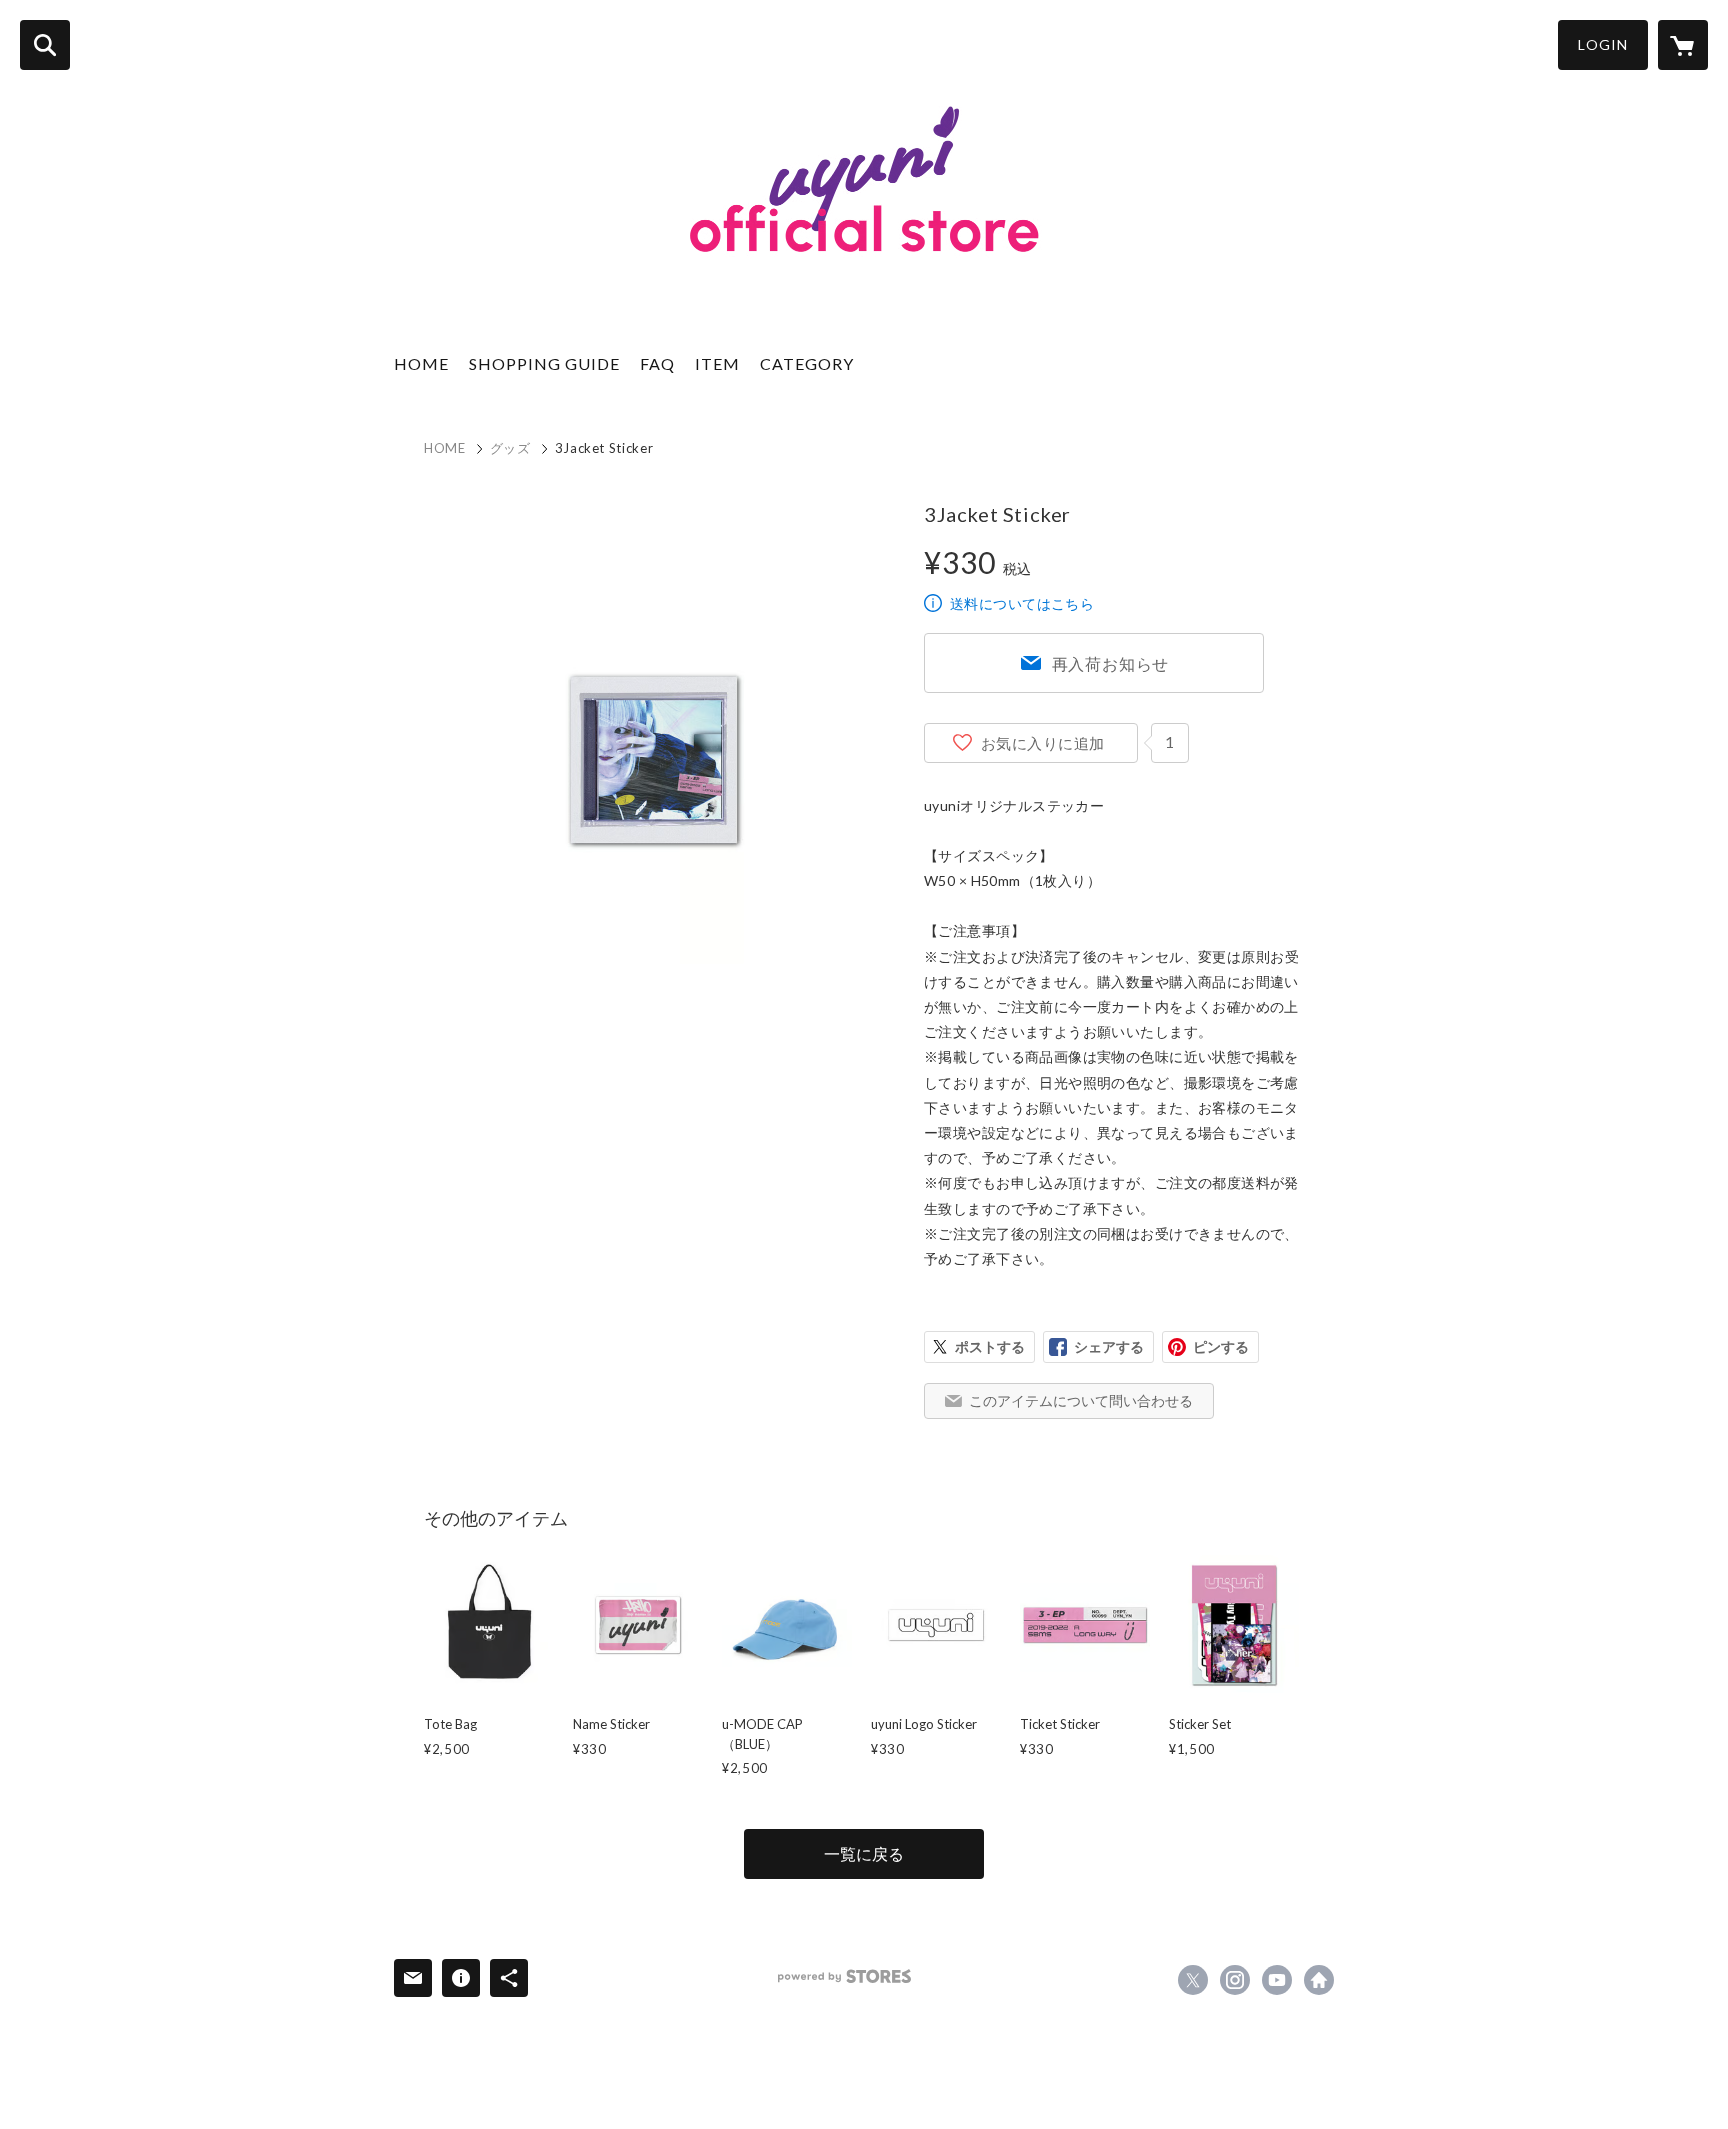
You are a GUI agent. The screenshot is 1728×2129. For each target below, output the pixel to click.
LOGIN (1603, 44)
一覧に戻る (864, 1853)
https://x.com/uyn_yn (1193, 1980)
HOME (421, 363)
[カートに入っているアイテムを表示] (1683, 45)
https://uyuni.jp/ (1319, 1980)
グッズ (510, 448)
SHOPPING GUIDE (544, 363)
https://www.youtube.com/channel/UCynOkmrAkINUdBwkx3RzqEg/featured (1277, 1980)
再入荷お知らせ (1111, 663)
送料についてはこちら (1022, 603)
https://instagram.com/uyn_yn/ (1235, 1980)
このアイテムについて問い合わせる (1081, 1400)
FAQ (657, 363)
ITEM (717, 363)
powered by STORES (844, 1976)
